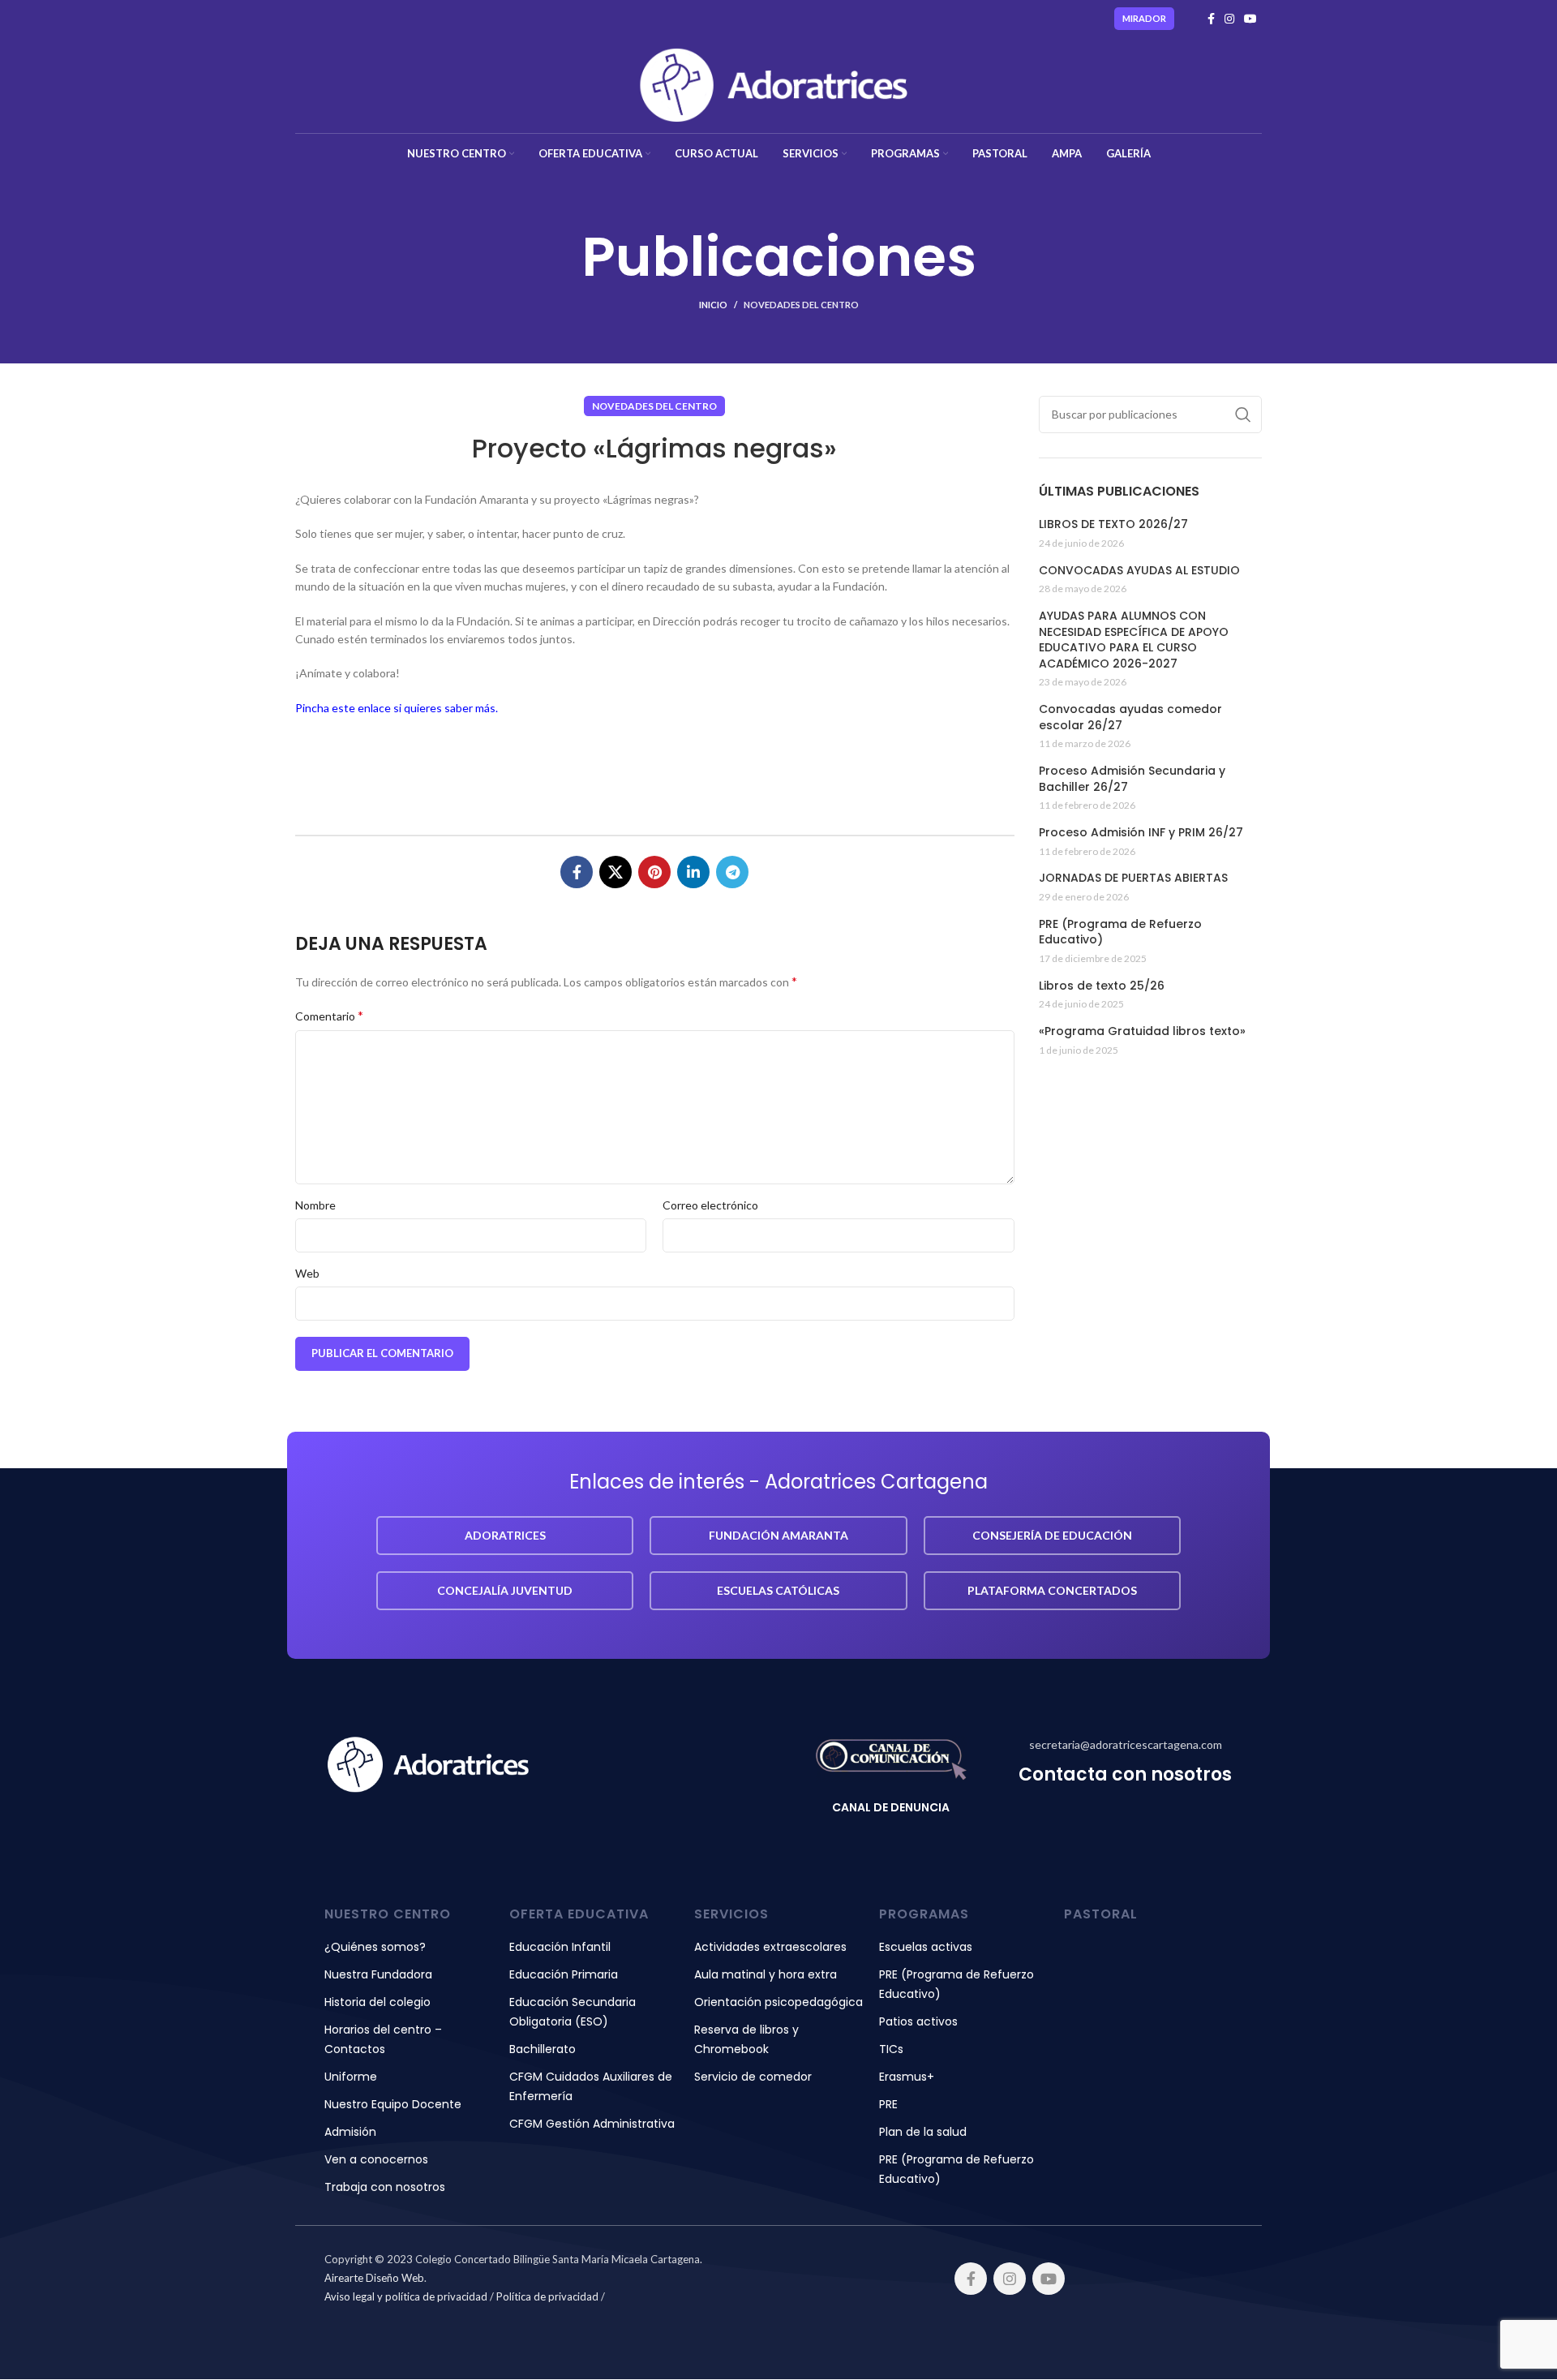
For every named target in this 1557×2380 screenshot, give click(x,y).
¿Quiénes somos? (375, 1947)
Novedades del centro (801, 305)
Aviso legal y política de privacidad (406, 2296)
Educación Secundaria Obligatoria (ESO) (573, 2012)
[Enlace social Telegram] (732, 872)
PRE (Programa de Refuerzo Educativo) (1120, 932)
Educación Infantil (560, 1947)
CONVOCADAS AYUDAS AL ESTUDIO (1139, 571)
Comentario (329, 1015)
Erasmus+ (907, 2077)
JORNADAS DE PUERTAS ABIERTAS (1133, 878)
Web (307, 1273)
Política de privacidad (547, 2296)
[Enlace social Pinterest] (654, 872)
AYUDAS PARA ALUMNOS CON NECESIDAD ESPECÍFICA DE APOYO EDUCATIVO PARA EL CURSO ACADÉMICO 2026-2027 (1134, 640)
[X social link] (616, 872)
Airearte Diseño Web (374, 2278)
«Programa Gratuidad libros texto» (1142, 1031)
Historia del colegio (377, 2002)
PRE (888, 2104)
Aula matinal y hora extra (766, 1974)
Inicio (713, 305)
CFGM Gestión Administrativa (592, 2124)
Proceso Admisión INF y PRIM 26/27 (1141, 833)
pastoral (1101, 1914)
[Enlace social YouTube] (1250, 19)
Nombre (315, 1205)
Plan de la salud (923, 2132)
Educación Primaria (564, 1974)
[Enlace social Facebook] (1211, 19)
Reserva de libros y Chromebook (746, 2039)
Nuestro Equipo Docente (393, 2104)
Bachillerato (543, 2049)
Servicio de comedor (753, 2077)
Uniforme (351, 2077)
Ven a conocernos (376, 2159)
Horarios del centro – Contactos (383, 2039)
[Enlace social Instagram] (1229, 19)
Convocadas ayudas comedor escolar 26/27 (1130, 717)
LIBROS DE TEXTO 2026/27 (1113, 524)
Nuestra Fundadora (378, 1974)
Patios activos (918, 2021)
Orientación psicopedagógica (778, 2002)
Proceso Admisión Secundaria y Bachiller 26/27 (1132, 779)
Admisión (350, 2132)
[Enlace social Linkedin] (693, 872)
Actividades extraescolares (770, 1947)
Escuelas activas (926, 1947)
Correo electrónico (710, 1205)
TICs (891, 2049)
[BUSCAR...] (1243, 415)
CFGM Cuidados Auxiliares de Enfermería (591, 2086)
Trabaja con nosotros (385, 2187)
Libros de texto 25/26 (1102, 986)
